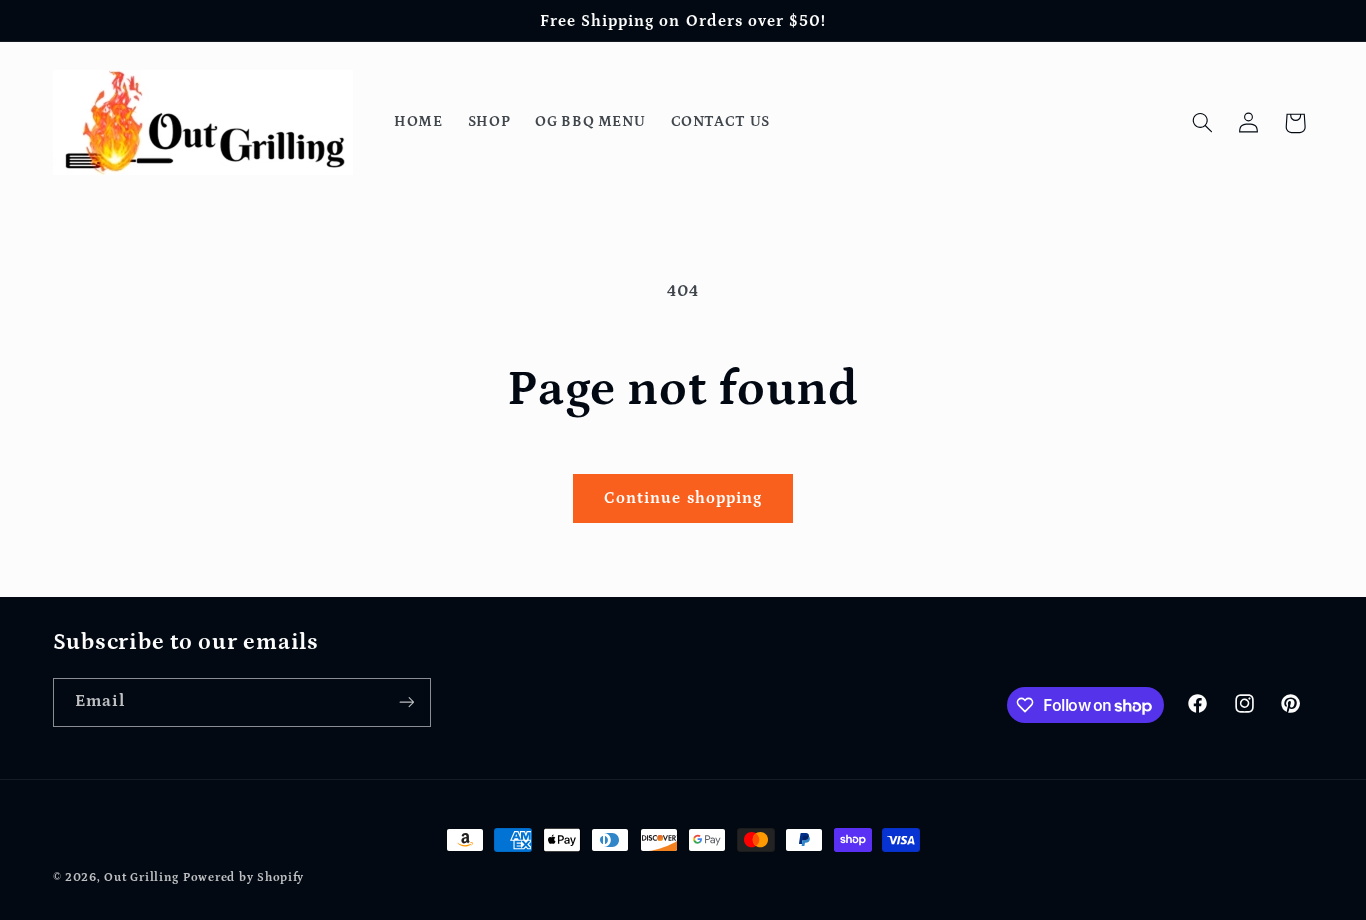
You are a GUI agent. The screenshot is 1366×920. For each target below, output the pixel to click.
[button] (1202, 123)
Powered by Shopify (243, 877)
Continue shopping (683, 498)
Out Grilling (141, 877)
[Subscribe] (406, 702)
